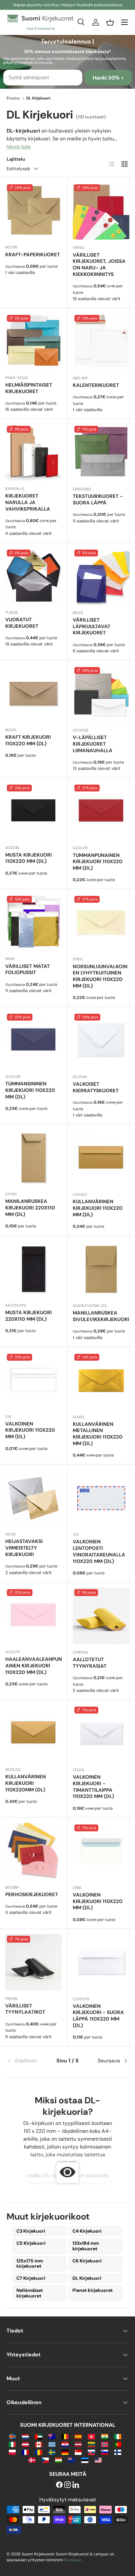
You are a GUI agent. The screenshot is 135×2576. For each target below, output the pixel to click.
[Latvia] (78, 2444)
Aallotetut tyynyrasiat (90, 1663)
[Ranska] (25, 2452)
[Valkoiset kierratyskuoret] (101, 1041)
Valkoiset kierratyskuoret (96, 1087)
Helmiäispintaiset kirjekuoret (29, 388)
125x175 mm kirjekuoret (30, 2264)
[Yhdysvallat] (98, 2460)
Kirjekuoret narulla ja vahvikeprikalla (28, 502)
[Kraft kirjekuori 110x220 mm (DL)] (34, 694)
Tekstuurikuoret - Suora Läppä (98, 499)
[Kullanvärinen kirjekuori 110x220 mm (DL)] (101, 1158)
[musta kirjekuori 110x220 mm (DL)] (34, 811)
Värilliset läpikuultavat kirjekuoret (92, 626)
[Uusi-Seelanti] (72, 2460)
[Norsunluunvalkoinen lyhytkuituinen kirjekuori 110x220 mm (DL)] (101, 923)
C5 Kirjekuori (31, 2243)
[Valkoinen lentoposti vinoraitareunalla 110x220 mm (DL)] (101, 1498)
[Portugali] (118, 2444)
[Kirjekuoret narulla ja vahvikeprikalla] (34, 453)
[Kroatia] (65, 2444)
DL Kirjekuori (87, 2278)
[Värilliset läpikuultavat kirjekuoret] (101, 576)
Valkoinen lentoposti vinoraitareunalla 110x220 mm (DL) (99, 1551)
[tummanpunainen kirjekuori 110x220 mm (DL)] (101, 811)
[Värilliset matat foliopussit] (34, 923)
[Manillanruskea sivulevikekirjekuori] (101, 1269)
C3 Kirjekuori (31, 2231)
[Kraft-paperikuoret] (34, 211)
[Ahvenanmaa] (12, 2436)
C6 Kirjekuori (87, 2261)
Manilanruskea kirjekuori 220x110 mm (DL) (30, 1208)
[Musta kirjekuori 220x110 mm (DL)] (34, 1269)
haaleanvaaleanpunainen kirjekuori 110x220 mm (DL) (34, 1666)
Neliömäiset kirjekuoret (30, 2293)
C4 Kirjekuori (87, 2231)
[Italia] (12, 2444)
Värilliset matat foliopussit (28, 970)
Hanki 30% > (108, 78)
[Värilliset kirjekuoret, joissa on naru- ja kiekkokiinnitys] (101, 211)
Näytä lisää (19, 147)
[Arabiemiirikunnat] (39, 2436)
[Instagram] (67, 2485)
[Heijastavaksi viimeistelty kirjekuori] (34, 1498)
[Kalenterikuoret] (101, 342)
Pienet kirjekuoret (93, 2290)
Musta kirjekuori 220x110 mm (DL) (29, 1316)
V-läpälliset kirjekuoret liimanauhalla (93, 744)
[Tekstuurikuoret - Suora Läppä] (101, 453)
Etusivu (13, 98)
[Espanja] (78, 2436)
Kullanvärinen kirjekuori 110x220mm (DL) (26, 1783)
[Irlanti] (118, 2436)
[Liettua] (91, 2444)
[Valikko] (125, 22)
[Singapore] (78, 2452)
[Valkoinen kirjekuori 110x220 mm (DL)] (34, 1380)
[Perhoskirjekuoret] (34, 1851)
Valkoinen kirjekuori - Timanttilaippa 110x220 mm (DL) (93, 1787)
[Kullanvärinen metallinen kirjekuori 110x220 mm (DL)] (101, 1381)
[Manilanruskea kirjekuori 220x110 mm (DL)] (34, 1158)
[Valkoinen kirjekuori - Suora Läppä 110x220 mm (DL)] (101, 1963)
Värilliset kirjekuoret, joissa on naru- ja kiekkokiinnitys (99, 265)
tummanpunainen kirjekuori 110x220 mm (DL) (98, 862)
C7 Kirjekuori (31, 2278)
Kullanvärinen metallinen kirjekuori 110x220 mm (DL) (98, 1434)
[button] (110, 22)
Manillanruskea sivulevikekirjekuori (101, 1316)
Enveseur (73, 2560)
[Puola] (12, 2452)
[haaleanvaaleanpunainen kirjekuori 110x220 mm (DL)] (34, 1616)
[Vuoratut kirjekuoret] (34, 576)
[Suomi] (118, 2452)
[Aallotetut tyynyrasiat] (101, 1616)
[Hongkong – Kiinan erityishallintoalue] (91, 2436)
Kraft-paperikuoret (33, 255)
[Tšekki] (45, 2460)
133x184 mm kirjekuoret (86, 2246)
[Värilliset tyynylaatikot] (34, 1962)
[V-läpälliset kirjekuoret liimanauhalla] (101, 694)
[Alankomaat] (25, 2436)
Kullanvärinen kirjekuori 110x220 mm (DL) (98, 1208)
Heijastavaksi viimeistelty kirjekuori (24, 1548)
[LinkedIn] (76, 2485)
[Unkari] (58, 2460)
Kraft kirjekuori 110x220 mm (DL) (28, 740)
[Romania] (39, 2452)
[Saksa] (65, 2452)
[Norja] (105, 2444)
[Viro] (85, 2460)
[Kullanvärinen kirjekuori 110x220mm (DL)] (34, 1733)
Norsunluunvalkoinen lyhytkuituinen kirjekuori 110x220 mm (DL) (100, 976)
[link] (27, 2061)
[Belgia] (65, 2436)
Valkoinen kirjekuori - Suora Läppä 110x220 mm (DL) (98, 2016)
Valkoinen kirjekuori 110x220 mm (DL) (30, 1430)
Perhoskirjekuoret (32, 1895)
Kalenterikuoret (96, 385)
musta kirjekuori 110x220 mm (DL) (29, 858)
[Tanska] (32, 2460)
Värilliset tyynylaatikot (25, 2009)
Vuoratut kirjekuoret (22, 623)
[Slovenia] (105, 2452)
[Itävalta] (25, 2444)
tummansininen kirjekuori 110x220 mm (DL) (30, 1090)
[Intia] (105, 2436)
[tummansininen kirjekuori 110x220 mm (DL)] (34, 1040)
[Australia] (52, 2436)
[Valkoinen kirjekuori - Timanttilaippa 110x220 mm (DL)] (101, 1733)
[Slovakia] (91, 2452)
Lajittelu (16, 159)
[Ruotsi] (52, 2452)
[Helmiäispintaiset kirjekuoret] (34, 342)
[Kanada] (39, 2444)
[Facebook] (59, 2485)
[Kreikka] (52, 2444)
